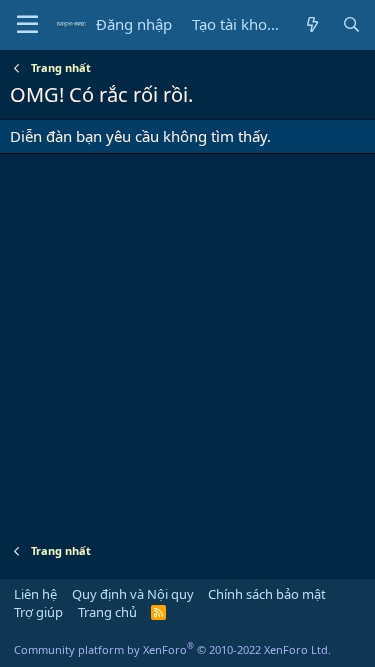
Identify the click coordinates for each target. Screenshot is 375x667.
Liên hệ (35, 594)
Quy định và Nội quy (133, 594)
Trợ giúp (38, 612)
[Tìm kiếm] (351, 24)
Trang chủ (107, 612)
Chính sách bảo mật (267, 594)
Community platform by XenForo (172, 649)
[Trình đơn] (27, 25)
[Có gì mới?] (311, 24)
